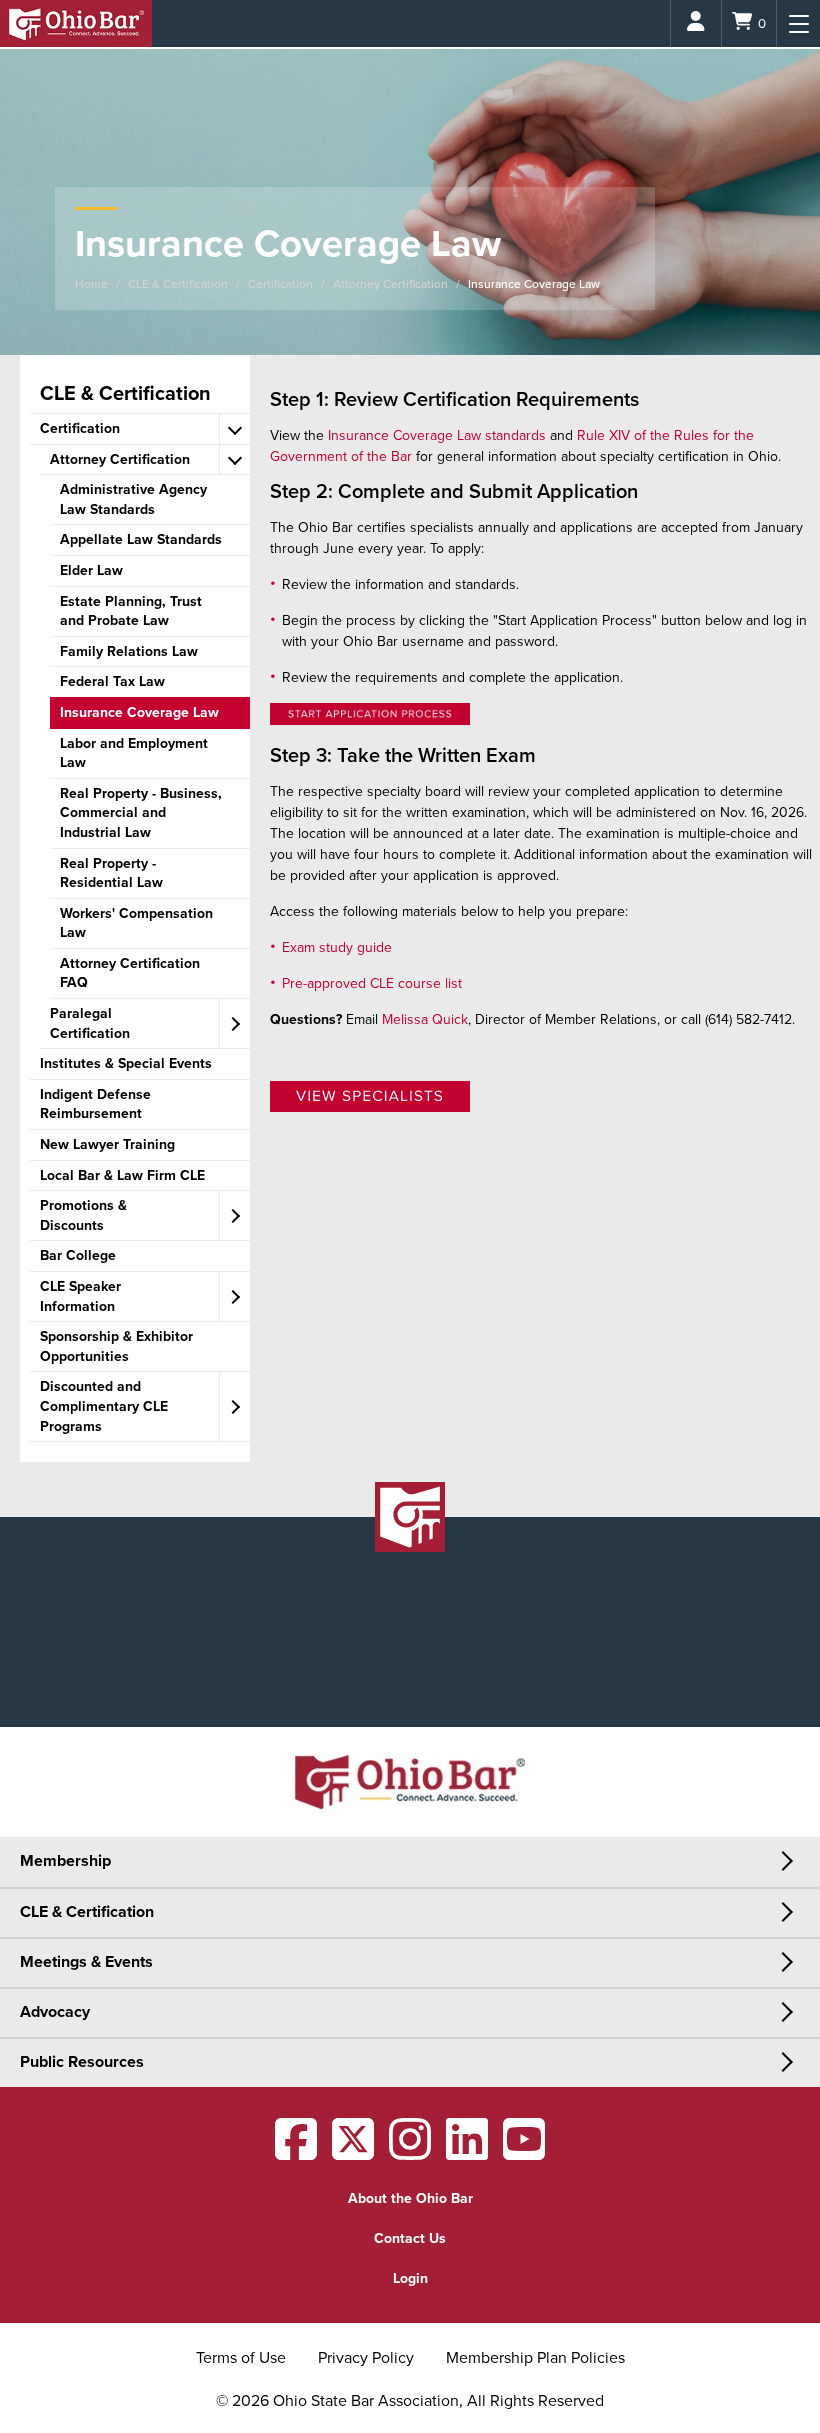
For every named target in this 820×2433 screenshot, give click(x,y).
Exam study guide (337, 947)
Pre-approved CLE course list (372, 983)
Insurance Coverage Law (534, 284)
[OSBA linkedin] (467, 2152)
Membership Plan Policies (535, 2358)
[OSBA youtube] (524, 2152)
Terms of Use (241, 2358)
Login (410, 2278)
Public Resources (82, 2062)
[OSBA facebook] (296, 2152)
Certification (280, 284)
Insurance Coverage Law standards (437, 435)
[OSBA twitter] (353, 2152)
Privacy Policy (366, 2358)
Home (91, 284)
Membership (65, 1861)
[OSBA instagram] (410, 2152)
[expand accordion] (234, 429)
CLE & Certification (178, 284)
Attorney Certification (390, 284)
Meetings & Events (86, 1962)
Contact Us (410, 2238)
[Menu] (798, 23)
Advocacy (55, 2012)
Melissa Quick (425, 1019)
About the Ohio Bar (410, 2198)
